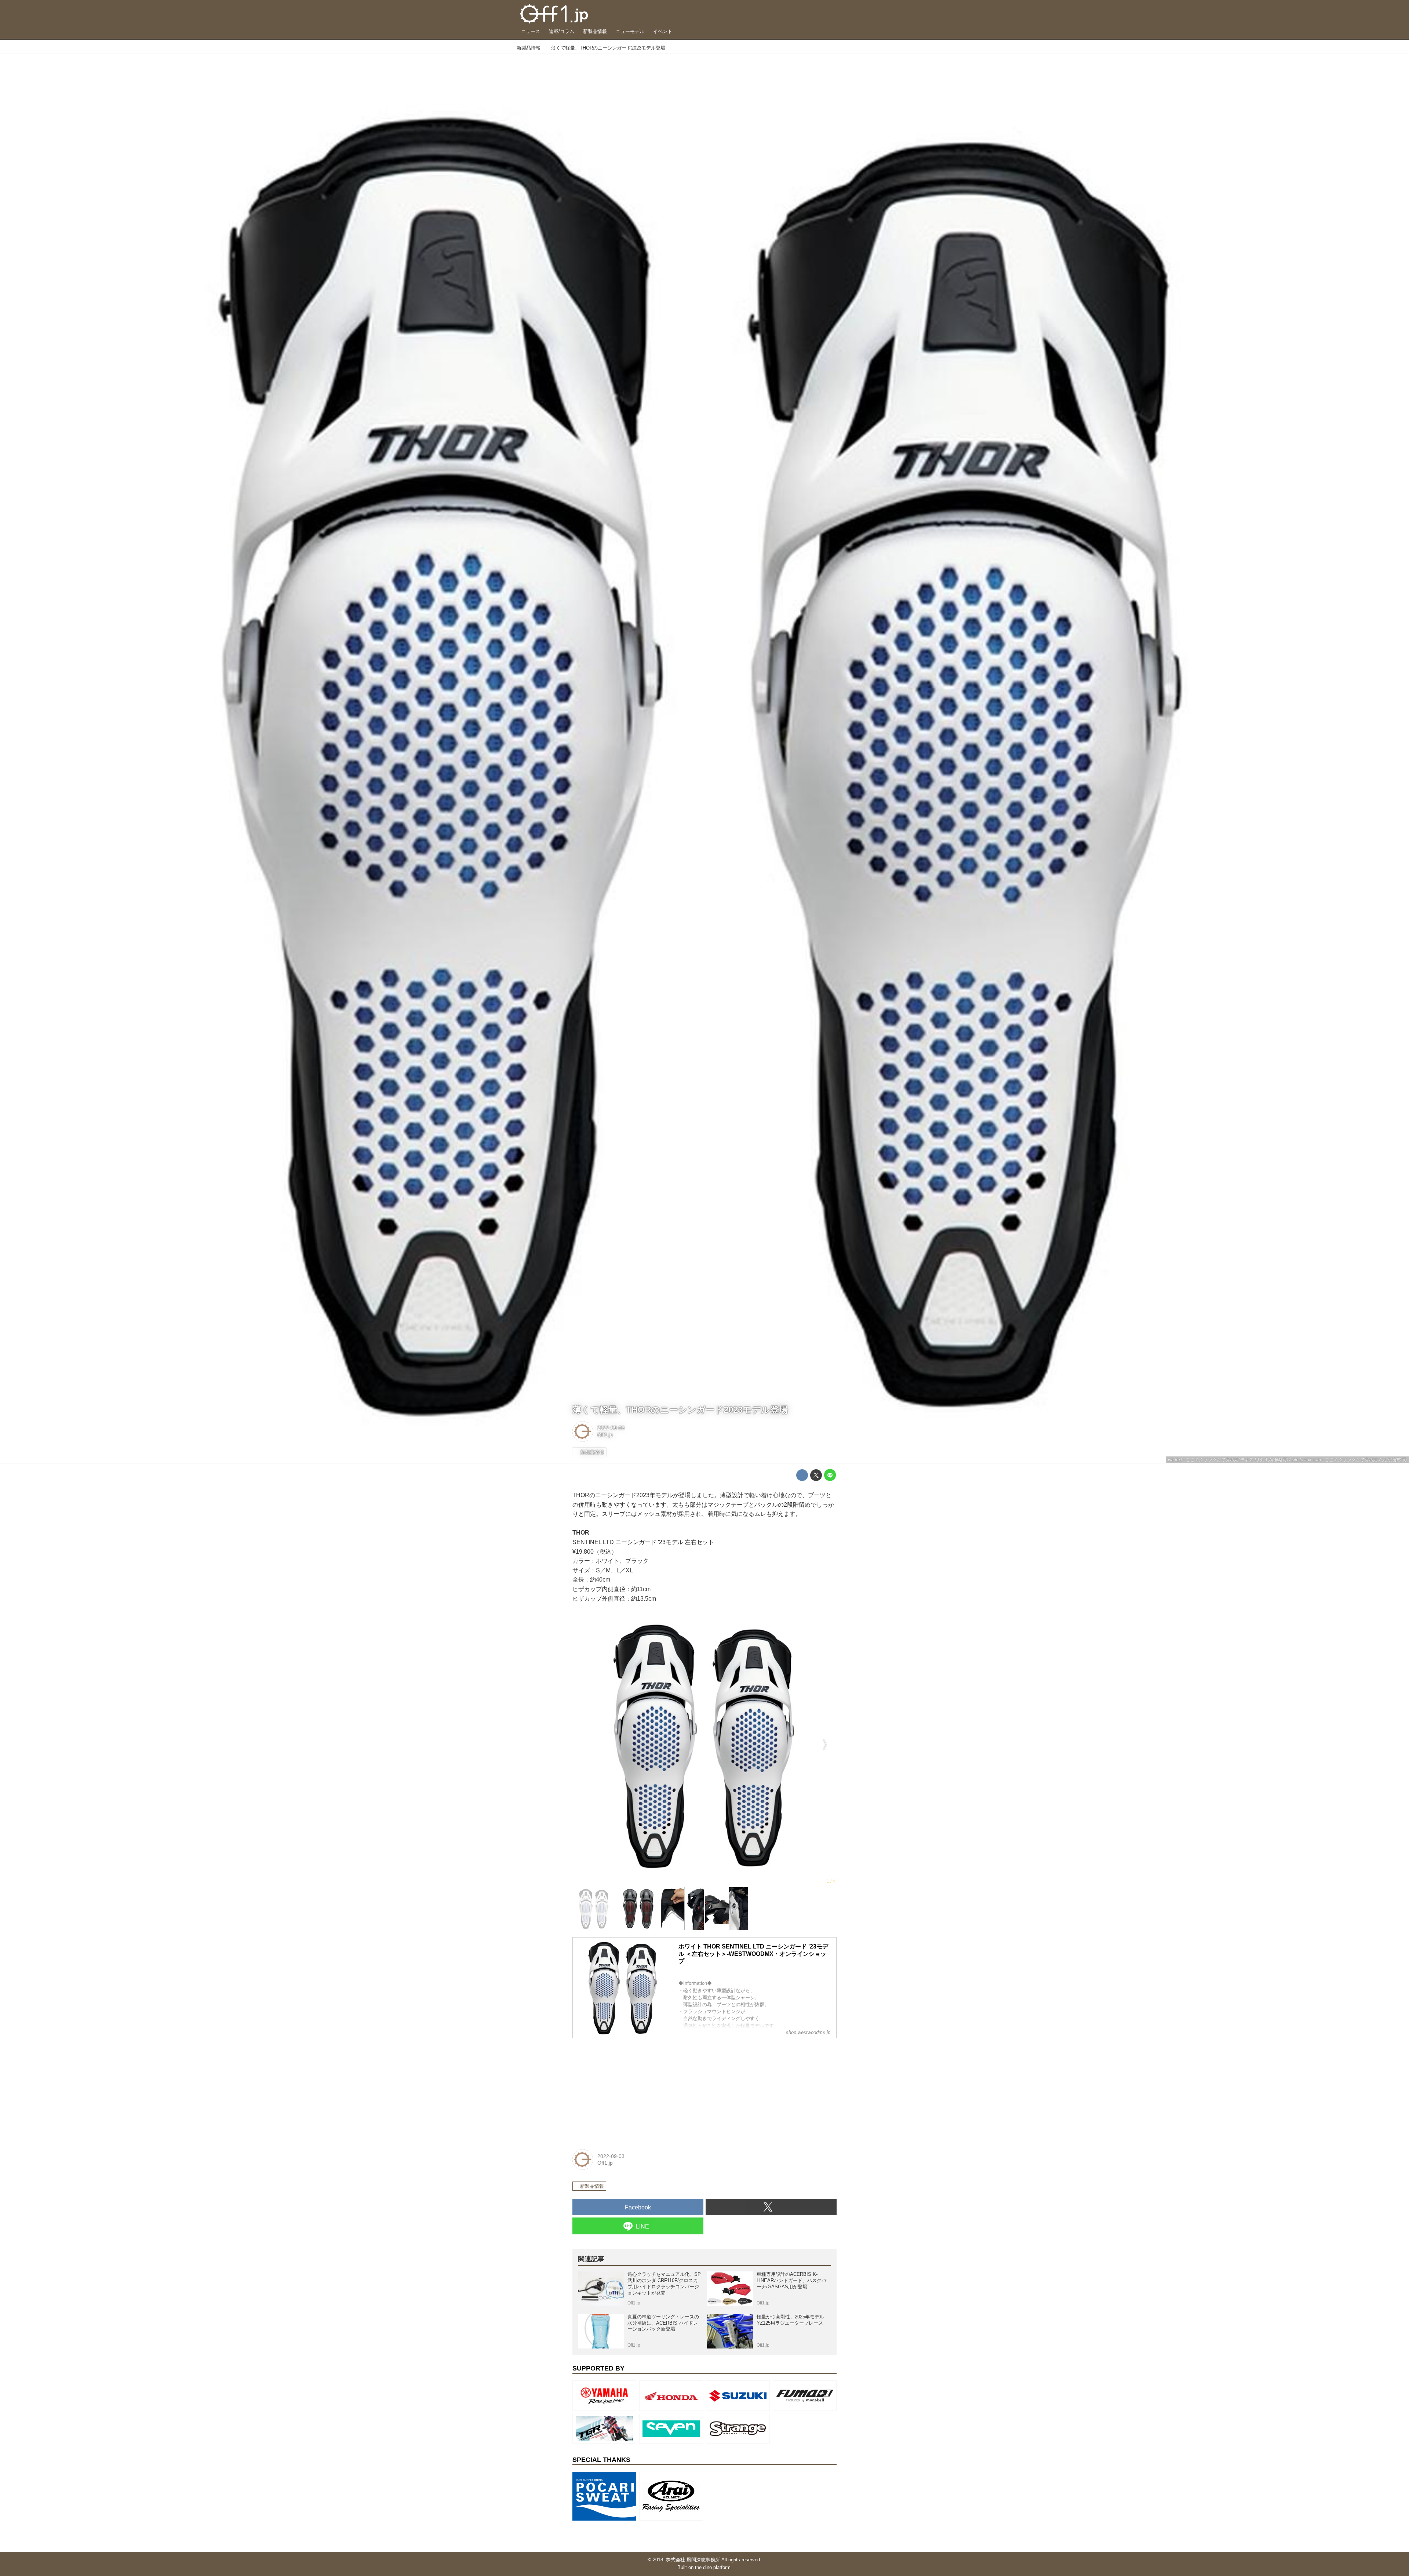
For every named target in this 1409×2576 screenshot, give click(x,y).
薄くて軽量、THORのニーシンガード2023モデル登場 (680, 1410)
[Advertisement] (627, 2090)
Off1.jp (605, 1435)
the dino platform (713, 2567)
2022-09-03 (611, 1428)
